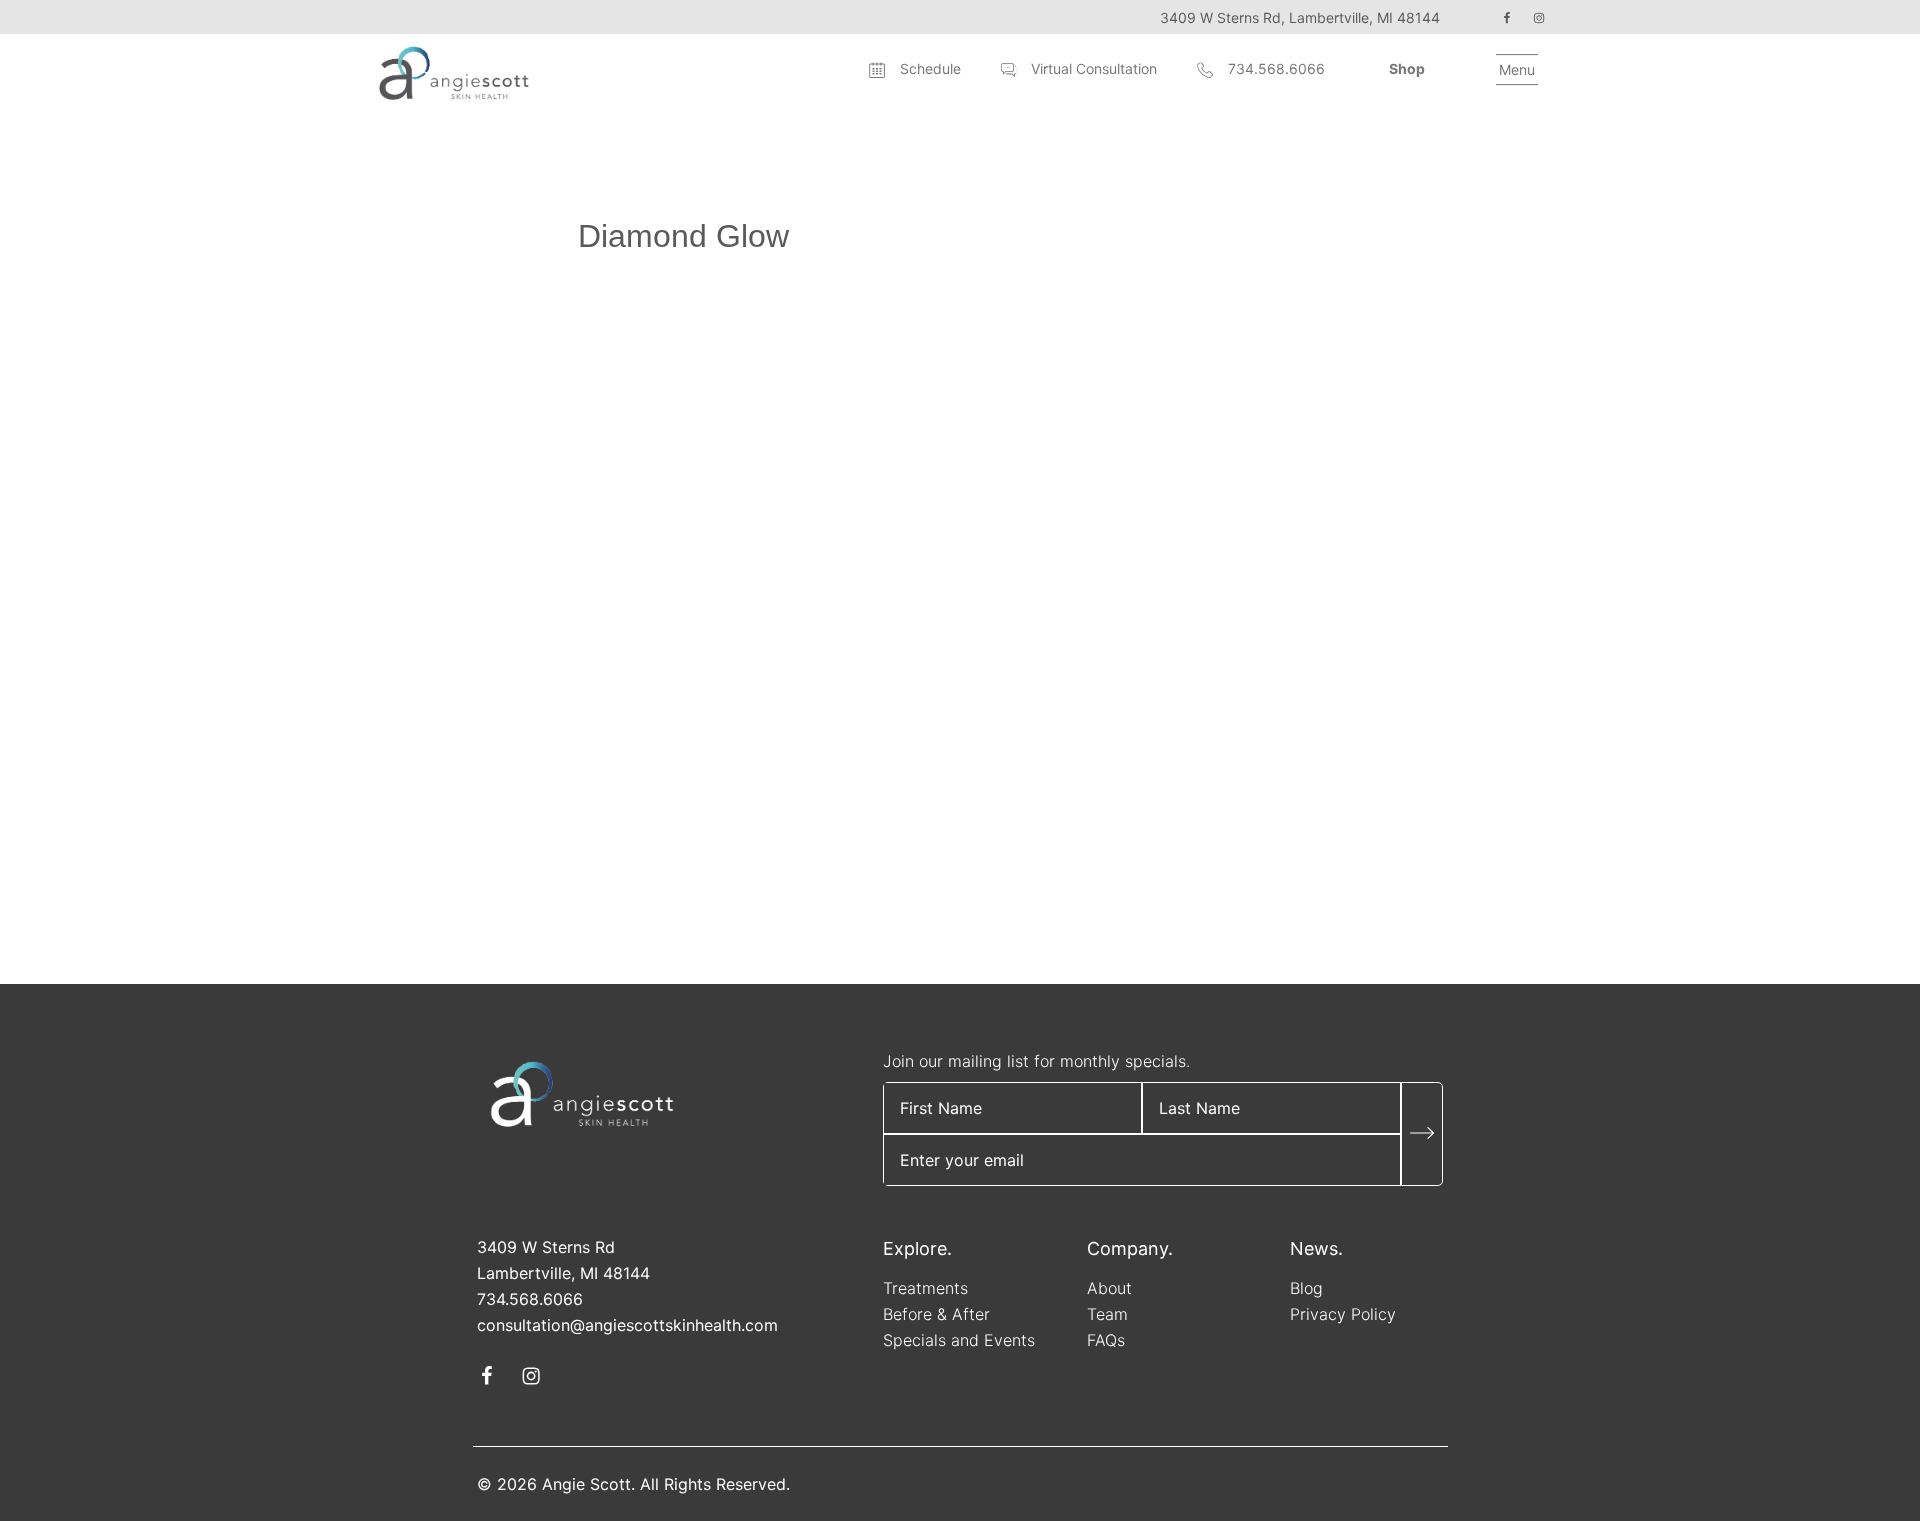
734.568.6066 (1276, 68)
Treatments (925, 1288)
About (1109, 1288)
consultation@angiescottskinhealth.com (627, 1325)
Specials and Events (959, 1340)
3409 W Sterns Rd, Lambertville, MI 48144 (1300, 17)
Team (1107, 1314)
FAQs (1106, 1340)
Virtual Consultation (1094, 68)
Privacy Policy (1343, 1314)
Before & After (936, 1314)
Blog (1306, 1288)
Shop (1407, 68)
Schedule (930, 68)
